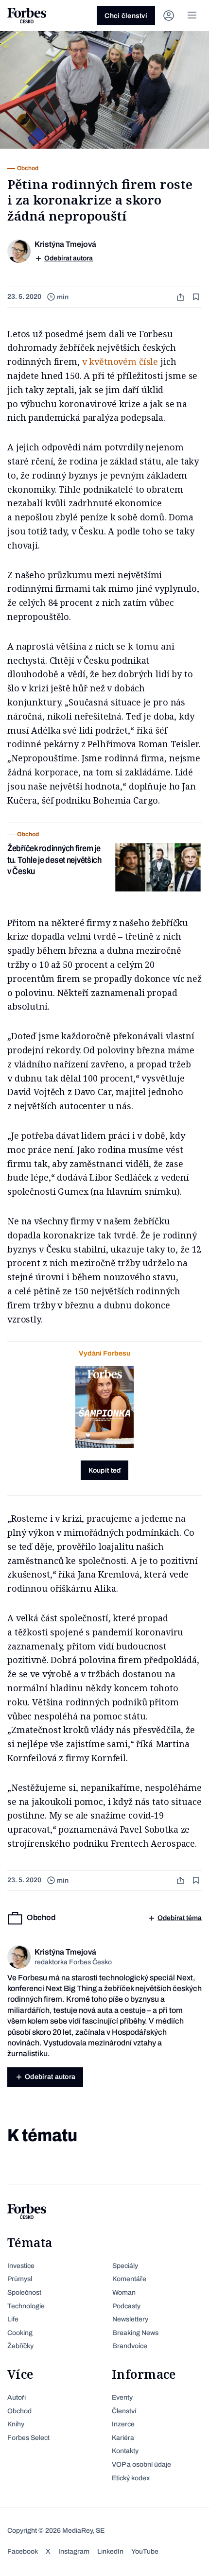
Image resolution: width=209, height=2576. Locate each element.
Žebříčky (20, 2346)
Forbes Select (28, 2438)
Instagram (74, 2551)
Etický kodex (131, 2478)
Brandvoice (130, 2346)
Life (13, 2319)
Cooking (20, 2333)
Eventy (122, 2397)
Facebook (23, 2551)
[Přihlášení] (169, 16)
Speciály (125, 2266)
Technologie (26, 2306)
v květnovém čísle (120, 361)
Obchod (19, 2411)
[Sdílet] (181, 297)
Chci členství (126, 16)
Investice (21, 2266)
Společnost (24, 2293)
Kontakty (125, 2451)
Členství (124, 2411)
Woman (124, 2293)
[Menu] (192, 16)
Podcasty (126, 2306)
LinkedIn (110, 2551)
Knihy (16, 2424)
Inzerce (123, 2424)
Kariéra (123, 2438)
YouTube (145, 2551)
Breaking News (135, 2333)
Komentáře (129, 2279)
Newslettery (130, 2319)
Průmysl (20, 2279)
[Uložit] (197, 297)
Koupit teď (105, 1470)
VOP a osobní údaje (141, 2464)
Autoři (17, 2397)
